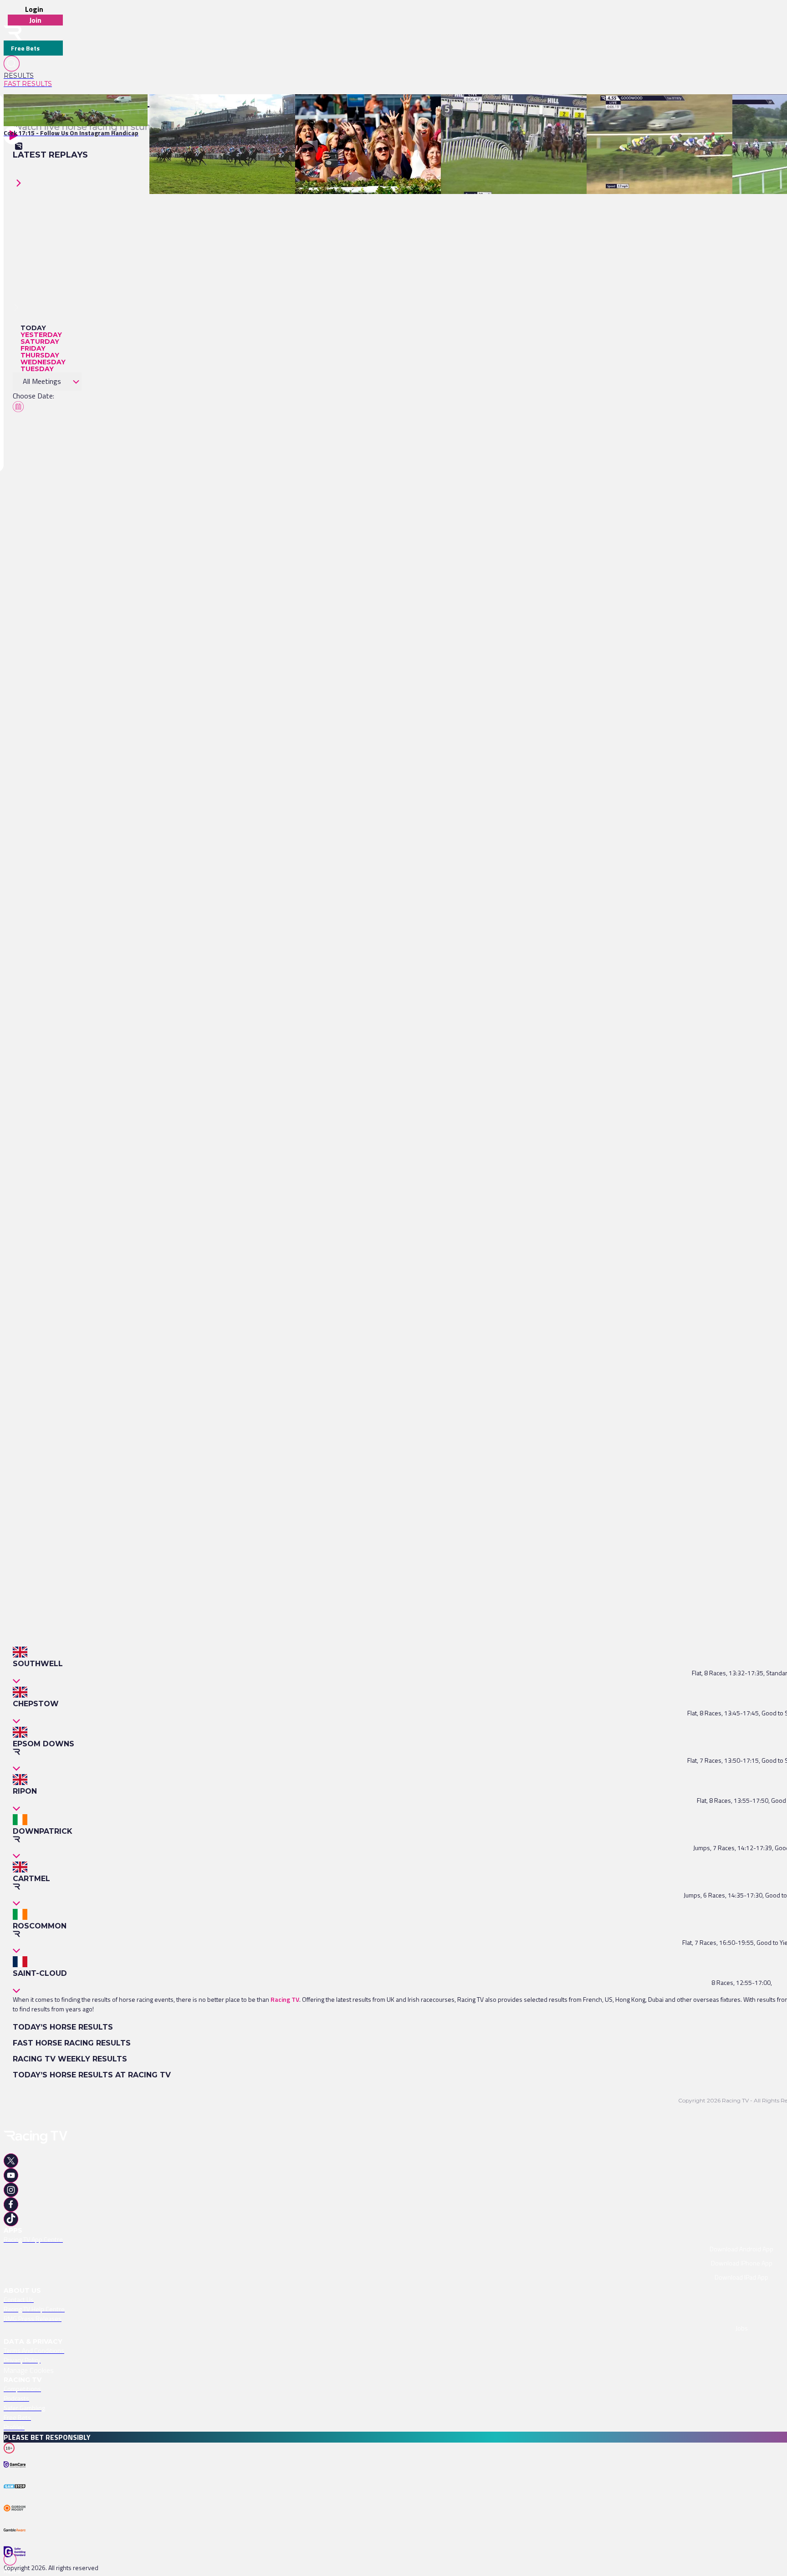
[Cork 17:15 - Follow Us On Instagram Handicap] (71, 110)
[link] (33, 76)
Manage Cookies (29, 2370)
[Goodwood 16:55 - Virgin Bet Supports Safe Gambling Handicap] (679, 110)
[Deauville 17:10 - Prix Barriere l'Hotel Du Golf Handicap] (230, 110)
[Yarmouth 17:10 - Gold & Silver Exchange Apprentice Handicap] (386, 110)
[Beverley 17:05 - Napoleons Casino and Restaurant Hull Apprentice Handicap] (553, 110)
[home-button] (13, 33)
